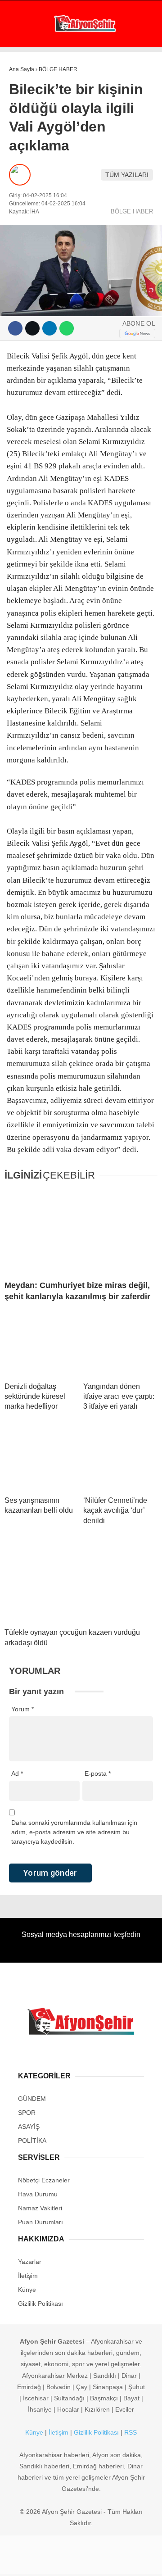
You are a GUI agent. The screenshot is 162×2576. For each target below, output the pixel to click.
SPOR (22, 147)
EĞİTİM (24, 184)
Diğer (23, 220)
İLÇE (20, 202)
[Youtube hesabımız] (103, 2561)
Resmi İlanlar (36, 256)
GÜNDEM (26, 74)
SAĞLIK (25, 166)
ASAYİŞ (24, 111)
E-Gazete (39, 274)
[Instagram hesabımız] (78, 2561)
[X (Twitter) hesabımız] (52, 2561)
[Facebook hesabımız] (27, 2561)
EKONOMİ (27, 93)
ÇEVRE (24, 238)
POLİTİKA (27, 129)
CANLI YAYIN (43, 291)
